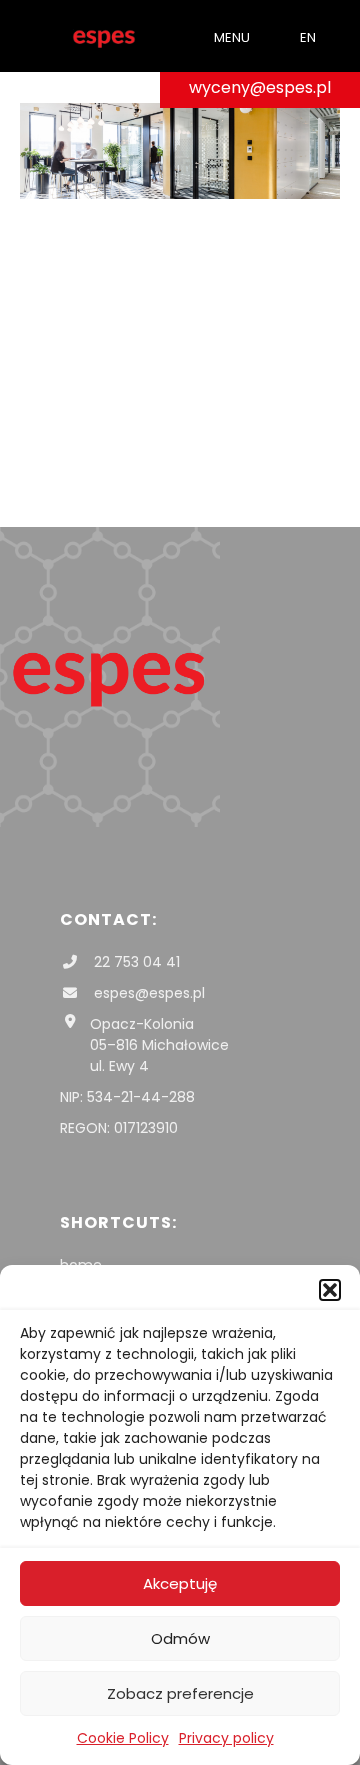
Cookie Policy (123, 1738)
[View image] (180, 193)
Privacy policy (226, 1738)
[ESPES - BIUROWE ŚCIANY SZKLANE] (104, 36)
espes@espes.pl (147, 993)
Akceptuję (180, 1583)
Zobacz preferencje (180, 1693)
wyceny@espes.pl (260, 87)
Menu (232, 37)
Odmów (180, 1638)
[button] (330, 1290)
